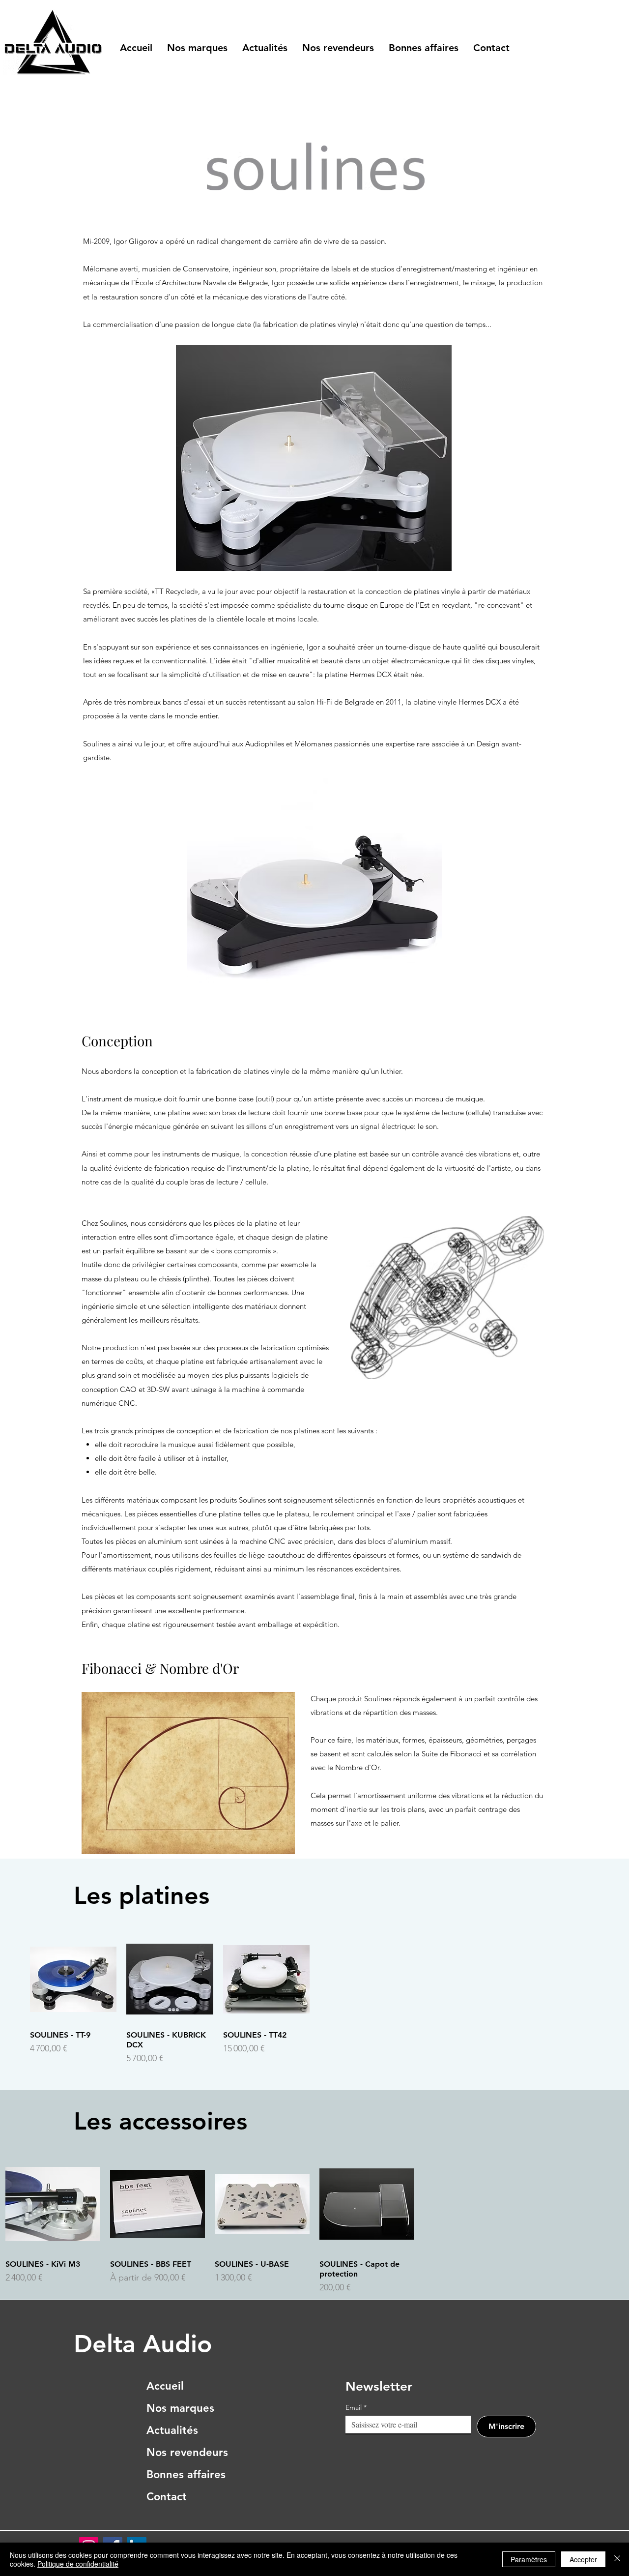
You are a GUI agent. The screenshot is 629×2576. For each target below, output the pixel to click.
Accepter (583, 2559)
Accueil (165, 2386)
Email (356, 2408)
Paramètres (529, 2559)
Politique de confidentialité (78, 2564)
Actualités (172, 2430)
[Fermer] (617, 2559)
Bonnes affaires (186, 2474)
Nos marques (180, 2408)
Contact (167, 2497)
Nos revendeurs (186, 2452)
